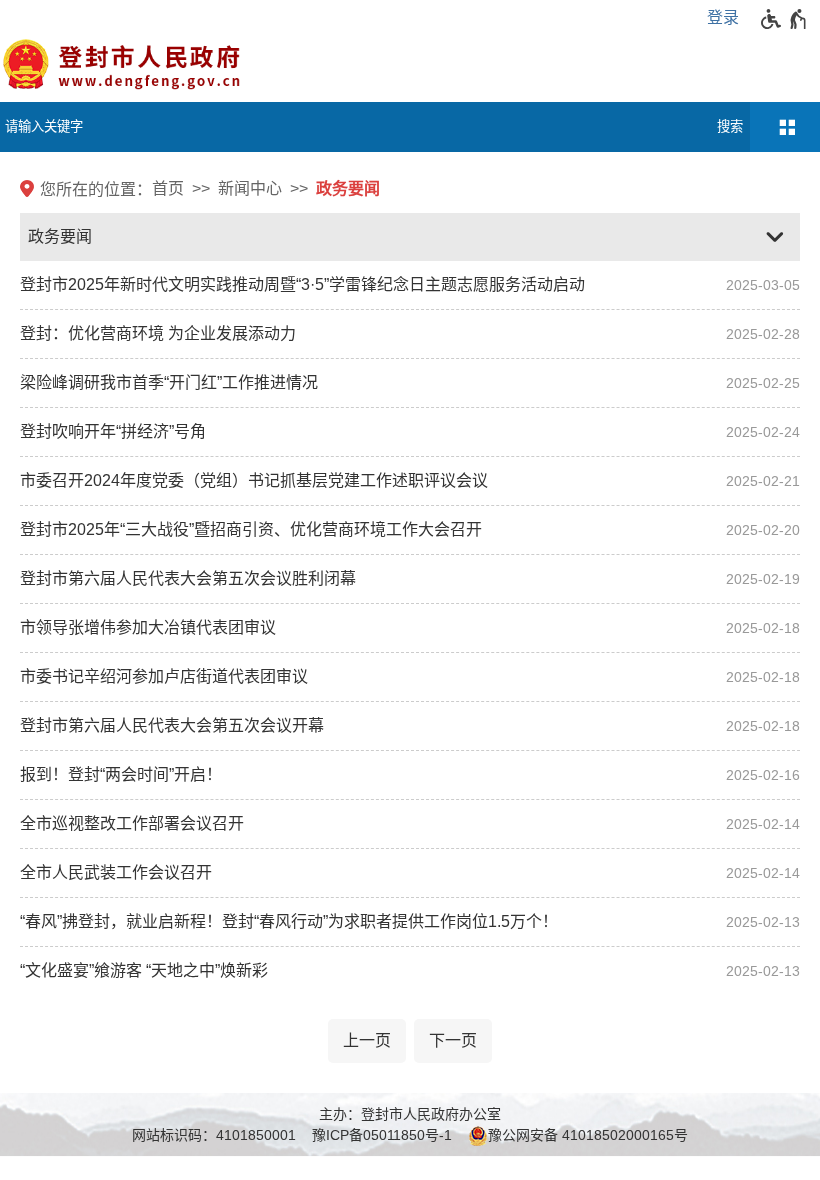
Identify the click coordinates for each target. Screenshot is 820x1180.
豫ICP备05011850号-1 (382, 1135)
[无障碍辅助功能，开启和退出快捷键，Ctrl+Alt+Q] (784, 19)
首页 (168, 188)
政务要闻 (348, 188)
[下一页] (453, 1041)
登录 (723, 17)
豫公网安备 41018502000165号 (588, 1135)
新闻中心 (250, 188)
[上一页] (367, 1041)
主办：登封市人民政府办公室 (410, 1114)
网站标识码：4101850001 (214, 1135)
